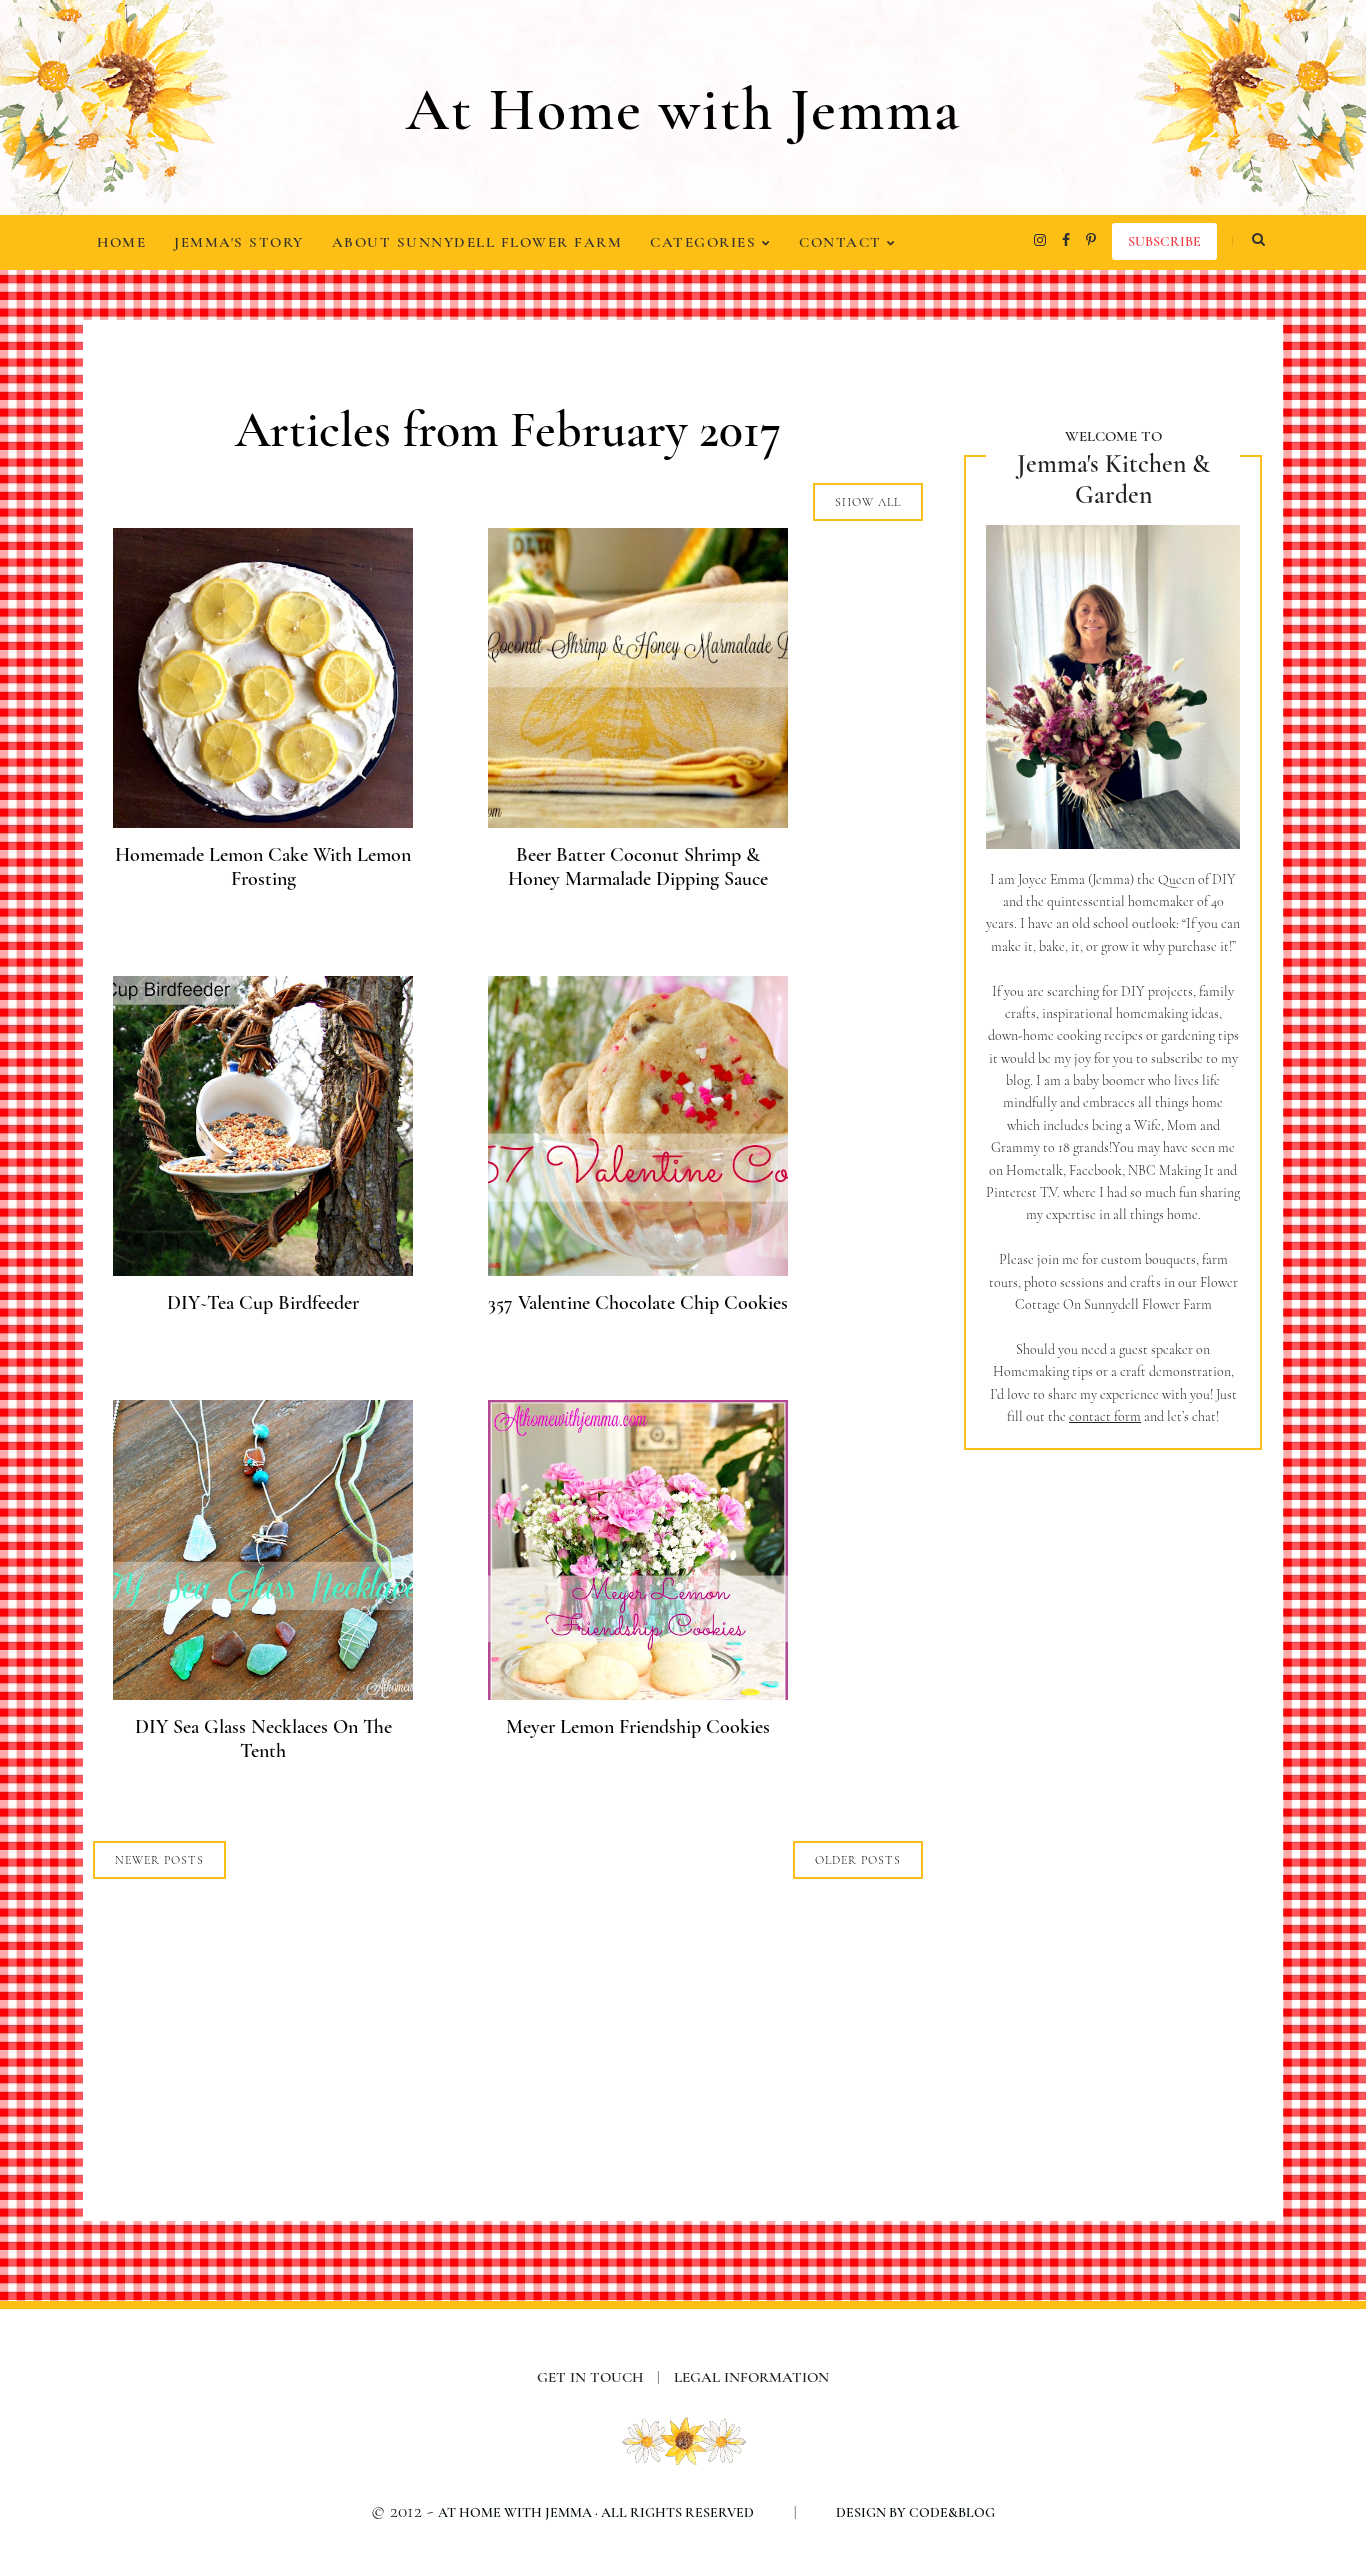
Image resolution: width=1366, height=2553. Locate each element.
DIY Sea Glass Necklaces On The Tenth (263, 1739)
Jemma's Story (239, 242)
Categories (706, 242)
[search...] (1258, 240)
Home (121, 242)
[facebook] (1066, 240)
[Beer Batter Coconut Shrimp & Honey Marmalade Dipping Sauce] (638, 821)
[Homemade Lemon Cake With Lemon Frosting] (263, 821)
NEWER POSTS (159, 1860)
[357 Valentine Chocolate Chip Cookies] (638, 1269)
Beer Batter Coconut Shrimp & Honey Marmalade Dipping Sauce (638, 867)
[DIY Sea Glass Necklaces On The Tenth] (263, 1693)
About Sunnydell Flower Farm (477, 242)
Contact (843, 242)
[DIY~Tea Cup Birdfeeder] (263, 1269)
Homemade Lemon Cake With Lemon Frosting (263, 867)
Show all (868, 502)
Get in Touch (598, 2377)
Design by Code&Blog (915, 2512)
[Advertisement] (1113, 1801)
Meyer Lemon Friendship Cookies (638, 1727)
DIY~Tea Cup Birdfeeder (263, 1303)
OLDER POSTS (858, 1860)
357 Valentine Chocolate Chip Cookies (638, 1303)
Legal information (751, 2377)
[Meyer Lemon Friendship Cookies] (638, 1693)
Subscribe (1164, 241)
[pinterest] (1091, 240)
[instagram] (1040, 240)
